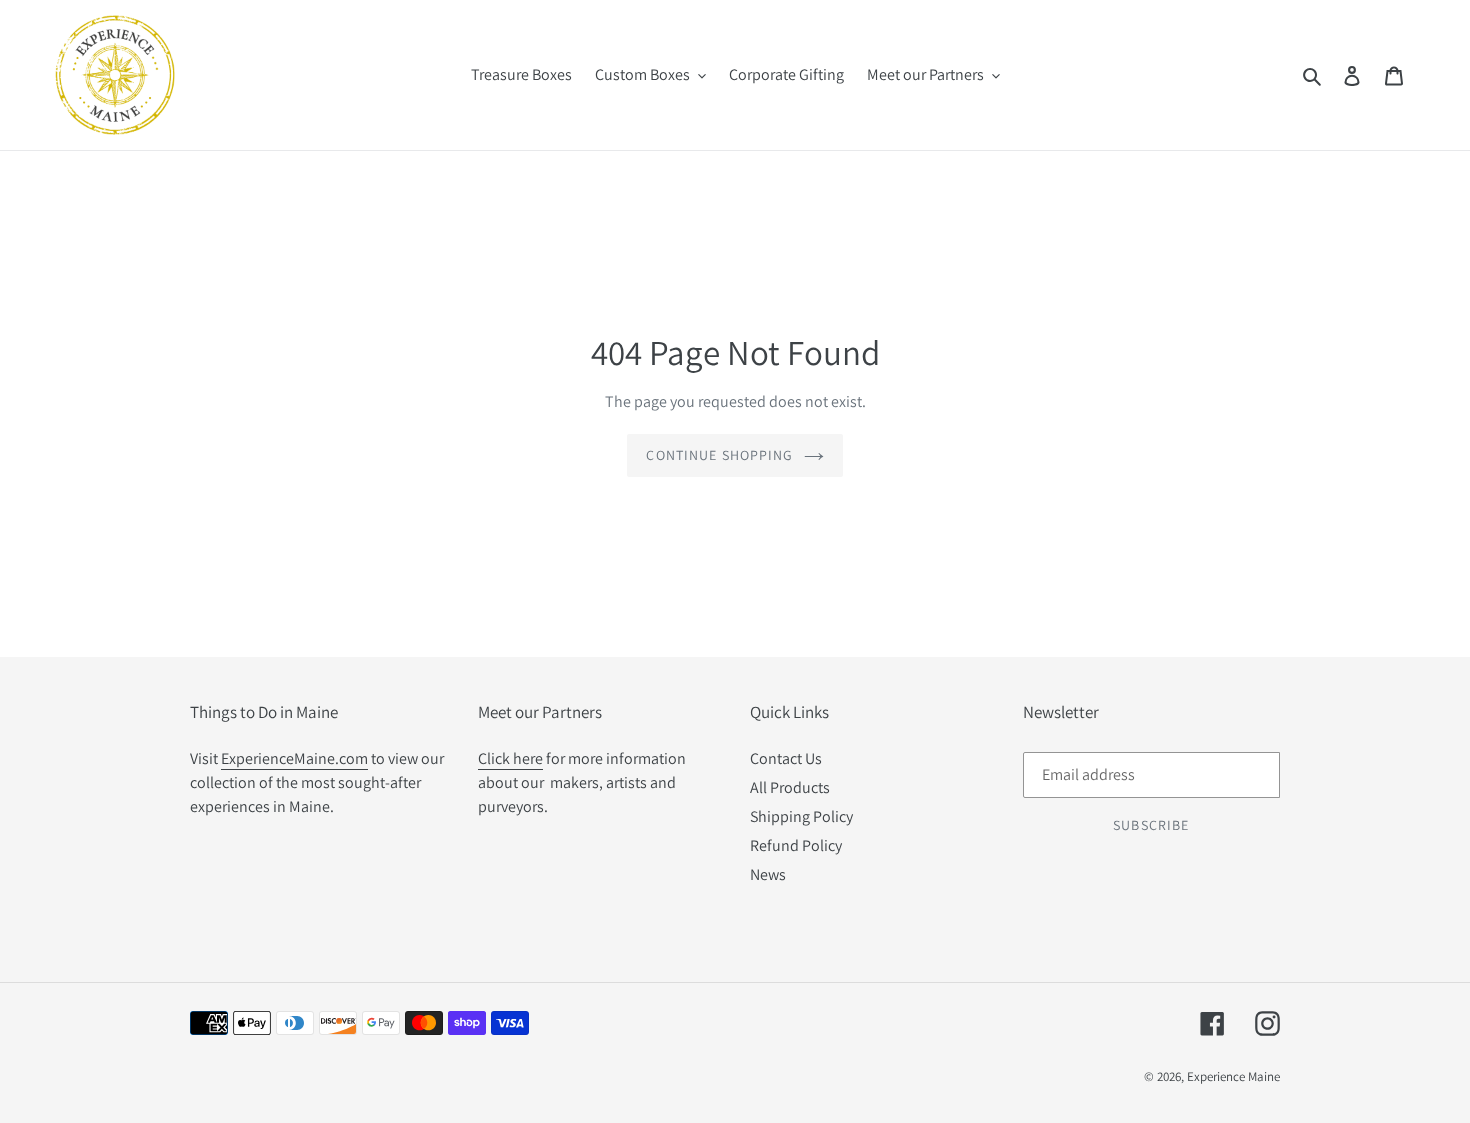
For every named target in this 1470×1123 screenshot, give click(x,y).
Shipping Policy (801, 816)
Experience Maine (1233, 1076)
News (768, 874)
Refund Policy (796, 845)
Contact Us (786, 758)
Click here (510, 758)
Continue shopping (719, 455)
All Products (790, 787)
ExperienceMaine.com (294, 758)
